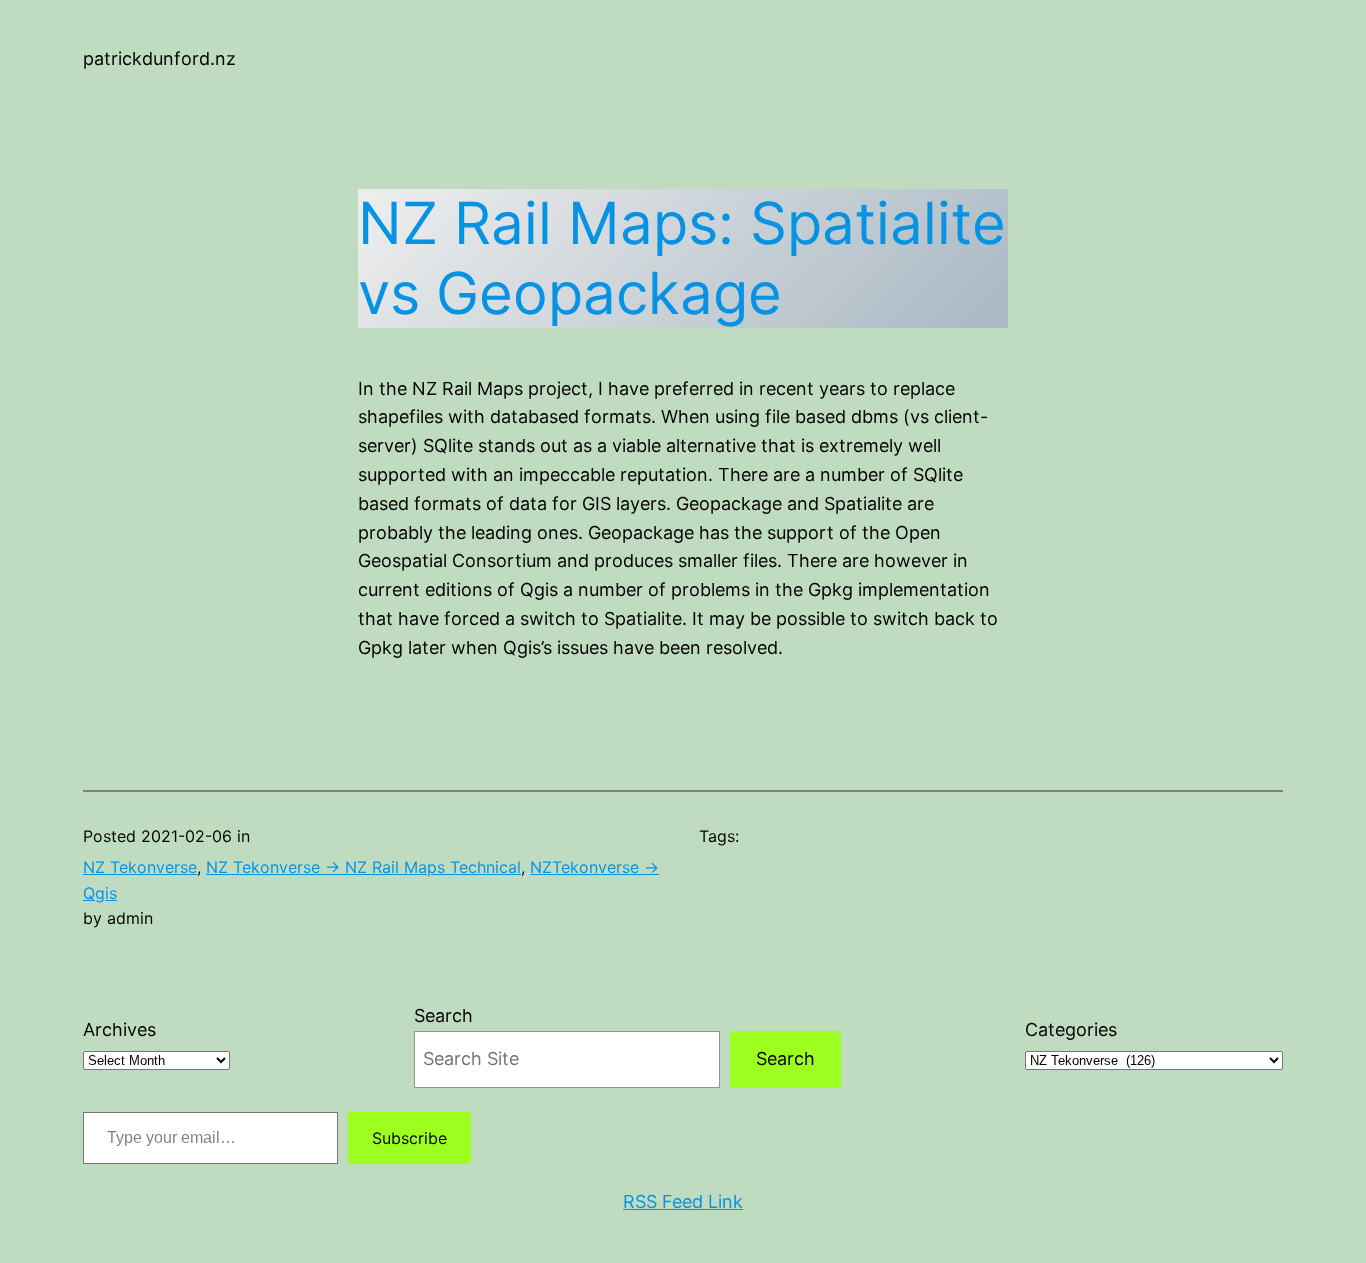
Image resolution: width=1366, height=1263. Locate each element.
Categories (1071, 1029)
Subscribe (409, 1138)
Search (443, 1015)
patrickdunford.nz (159, 58)
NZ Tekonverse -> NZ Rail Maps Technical (363, 867)
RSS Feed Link (683, 1201)
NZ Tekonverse (140, 867)
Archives (119, 1029)
